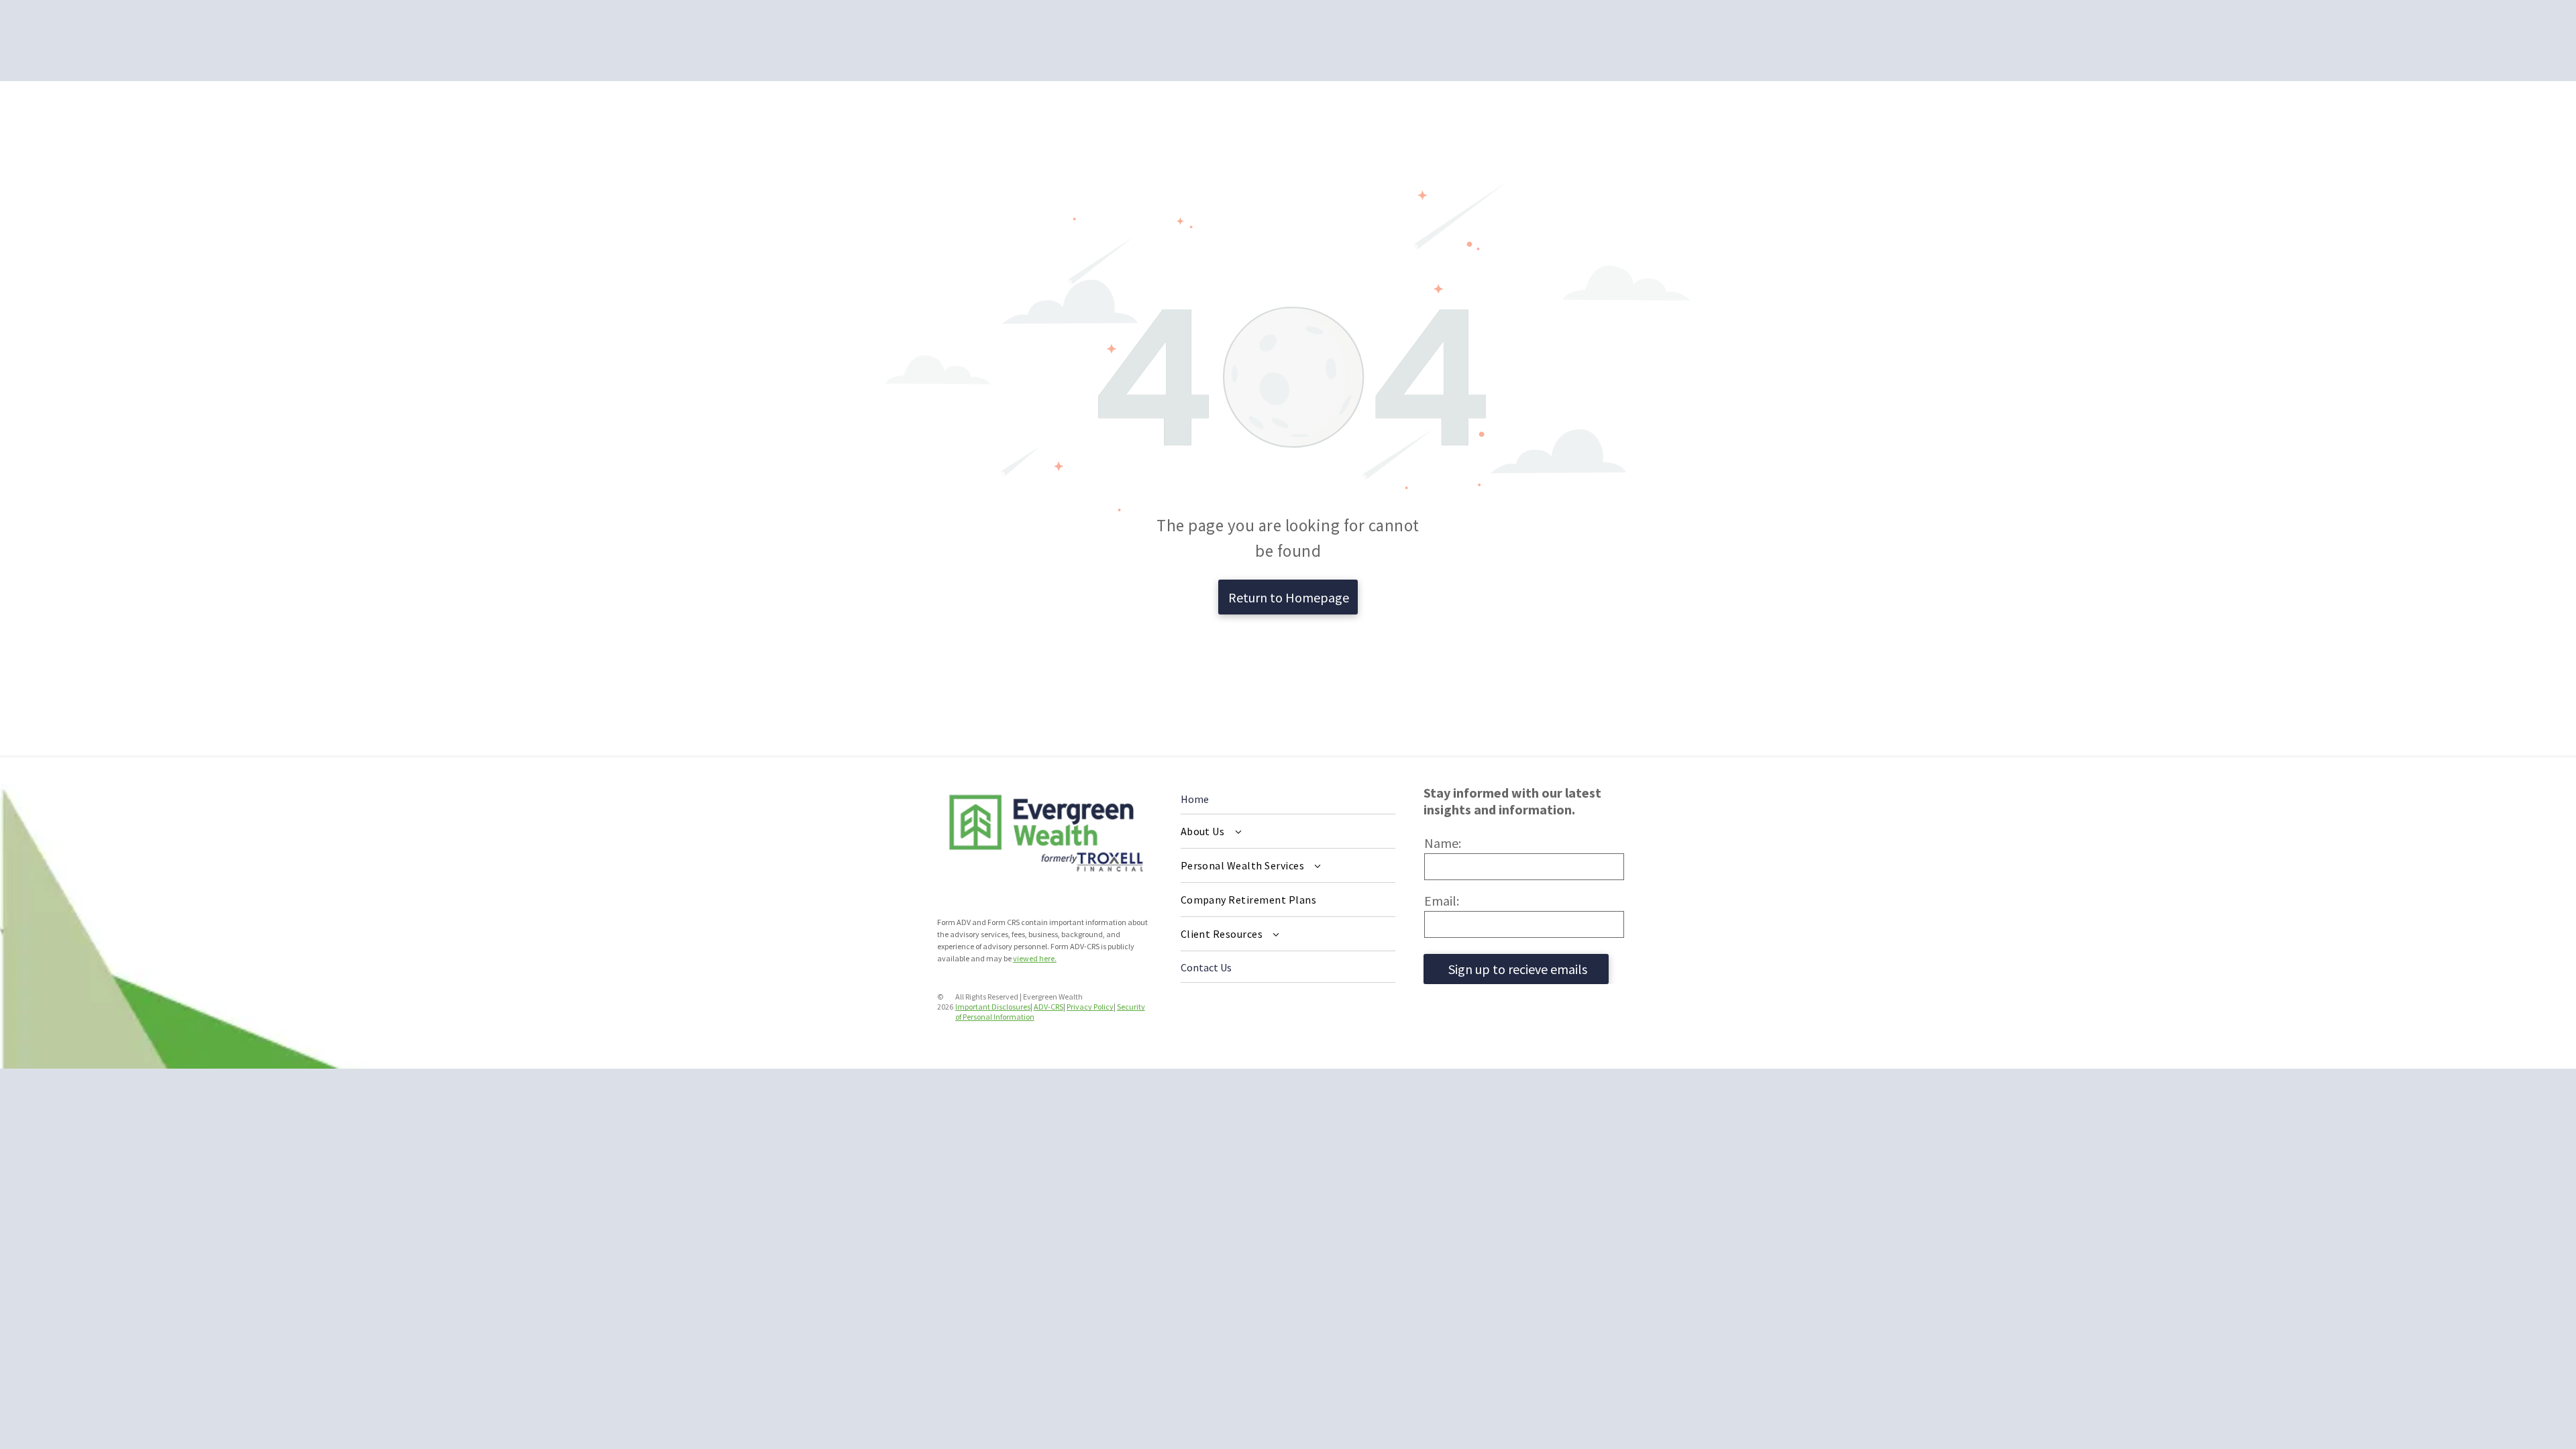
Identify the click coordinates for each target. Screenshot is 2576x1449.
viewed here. (1035, 958)
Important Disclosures (993, 1007)
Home (1195, 799)
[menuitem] (1288, 831)
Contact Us (1206, 967)
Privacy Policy (1090, 1007)
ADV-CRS (1049, 1007)
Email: (1442, 901)
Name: (1443, 843)
